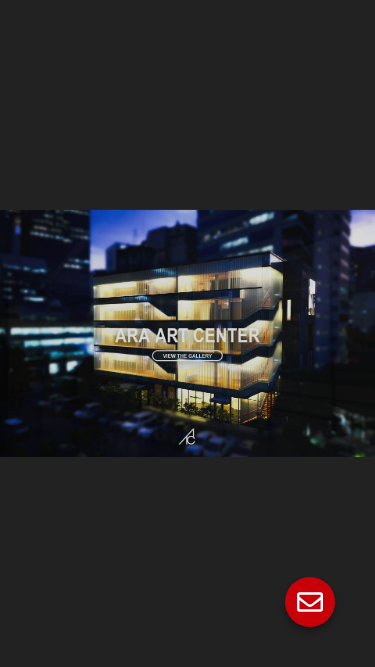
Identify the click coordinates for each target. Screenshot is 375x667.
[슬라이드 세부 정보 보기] (187, 333)
